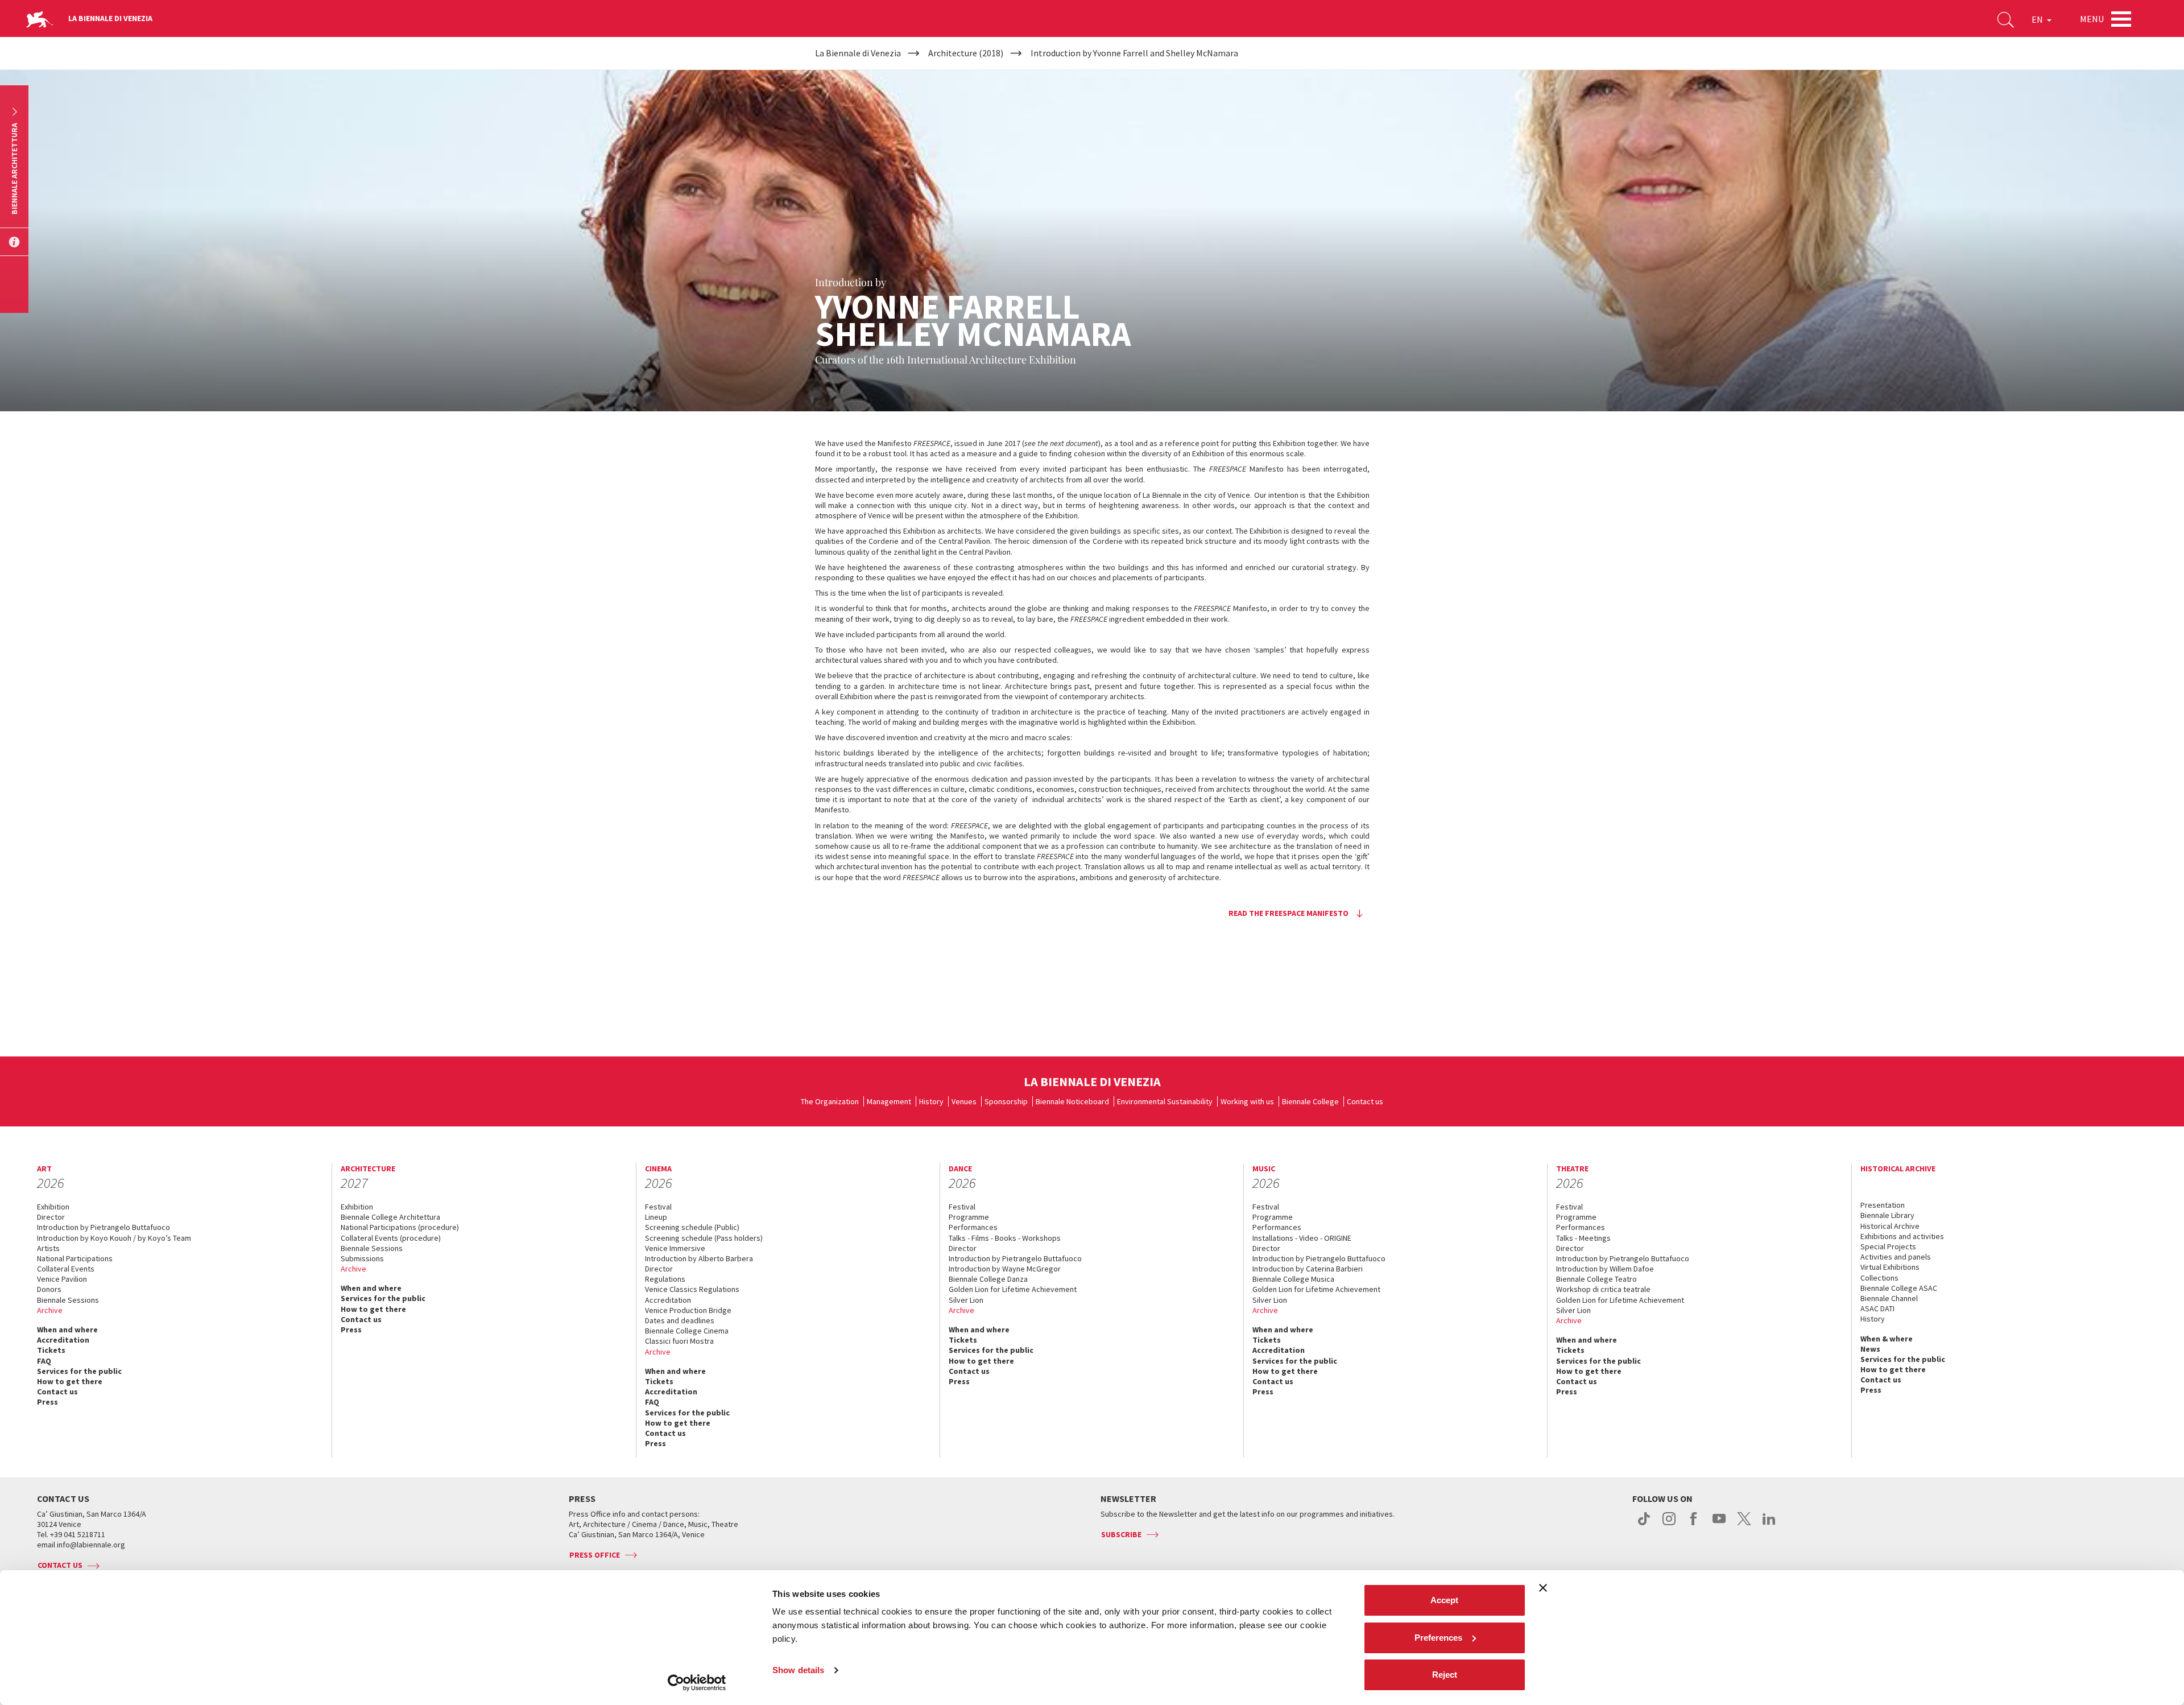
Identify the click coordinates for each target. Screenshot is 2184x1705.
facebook (1694, 1525)
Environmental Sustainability (1165, 1101)
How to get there (70, 1381)
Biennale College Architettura (390, 1217)
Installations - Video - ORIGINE (1302, 1238)
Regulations (665, 1279)
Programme (969, 1217)
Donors (49, 1289)
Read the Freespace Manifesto (1289, 913)
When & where (1887, 1339)
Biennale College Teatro (1596, 1279)
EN (2038, 19)
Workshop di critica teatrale (1603, 1289)
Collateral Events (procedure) (391, 1238)
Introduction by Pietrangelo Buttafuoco (104, 1227)
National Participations (75, 1258)
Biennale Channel (1889, 1298)
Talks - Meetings (1583, 1238)
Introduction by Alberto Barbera (699, 1258)
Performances (973, 1227)
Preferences (1438, 1638)
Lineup (656, 1217)
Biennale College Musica (1293, 1279)
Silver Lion (966, 1300)
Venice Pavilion (62, 1279)
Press (47, 1402)
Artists (48, 1248)
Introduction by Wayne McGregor (1005, 1269)
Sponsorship (1006, 1101)
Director (51, 1217)
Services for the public (79, 1371)
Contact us (1365, 1101)
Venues (964, 1101)
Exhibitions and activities (1902, 1236)
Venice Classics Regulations (692, 1289)
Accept (1444, 1600)
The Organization (830, 1101)
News (1870, 1349)
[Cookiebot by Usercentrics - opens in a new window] (697, 1683)
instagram (1669, 1525)
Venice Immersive (675, 1248)
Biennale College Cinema (687, 1331)
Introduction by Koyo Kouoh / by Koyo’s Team (114, 1238)
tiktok (1644, 1525)
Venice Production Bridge (688, 1310)
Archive (50, 1310)
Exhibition (53, 1207)
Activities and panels (1896, 1257)
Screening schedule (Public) (692, 1227)
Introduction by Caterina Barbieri (1308, 1269)
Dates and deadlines (680, 1320)
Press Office (595, 1555)
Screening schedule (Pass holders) (704, 1238)
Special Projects (1888, 1246)
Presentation (1883, 1205)
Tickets (51, 1350)
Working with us (1247, 1101)
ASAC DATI (1877, 1308)
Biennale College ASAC (1899, 1288)
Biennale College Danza (988, 1279)
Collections (1879, 1278)
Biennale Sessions (68, 1300)
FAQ (44, 1361)
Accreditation (63, 1340)
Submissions (362, 1258)
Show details (798, 1670)
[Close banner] (1543, 1588)
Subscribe (1121, 1534)
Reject (1445, 1675)
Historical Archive (1890, 1226)
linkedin (1769, 1525)
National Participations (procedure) (400, 1227)
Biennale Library (1887, 1215)
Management (889, 1101)
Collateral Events (66, 1269)
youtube (1719, 1525)
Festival (658, 1207)
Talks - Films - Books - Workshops (1005, 1238)
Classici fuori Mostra (679, 1341)
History (931, 1101)
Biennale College (1310, 1101)
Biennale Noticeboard (1072, 1101)
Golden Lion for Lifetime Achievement (1013, 1289)
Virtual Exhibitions (1890, 1267)
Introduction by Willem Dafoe (1605, 1269)
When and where (67, 1330)
